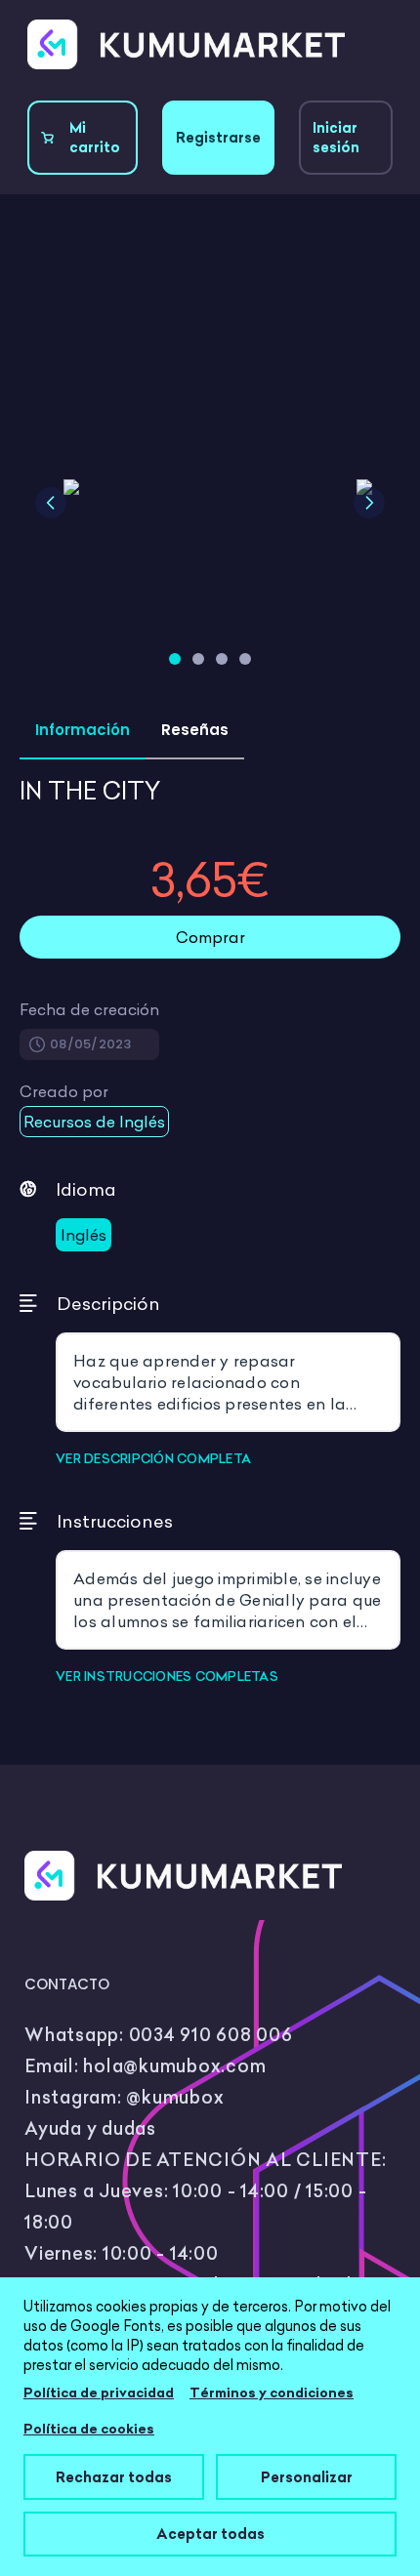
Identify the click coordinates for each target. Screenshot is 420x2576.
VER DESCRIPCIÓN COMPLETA (153, 1458)
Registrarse (218, 138)
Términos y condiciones (272, 2392)
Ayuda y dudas (90, 2128)
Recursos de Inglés (94, 1122)
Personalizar (307, 2477)
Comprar (210, 937)
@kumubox (175, 2097)
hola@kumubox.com (174, 2066)
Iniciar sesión (336, 138)
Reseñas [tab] (195, 730)
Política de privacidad (99, 2392)
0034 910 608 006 (211, 2035)
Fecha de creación (89, 1009)
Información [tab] (83, 730)
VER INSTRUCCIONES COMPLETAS (167, 1676)
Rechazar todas (114, 2477)
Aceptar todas (210, 2534)
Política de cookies (89, 2429)
